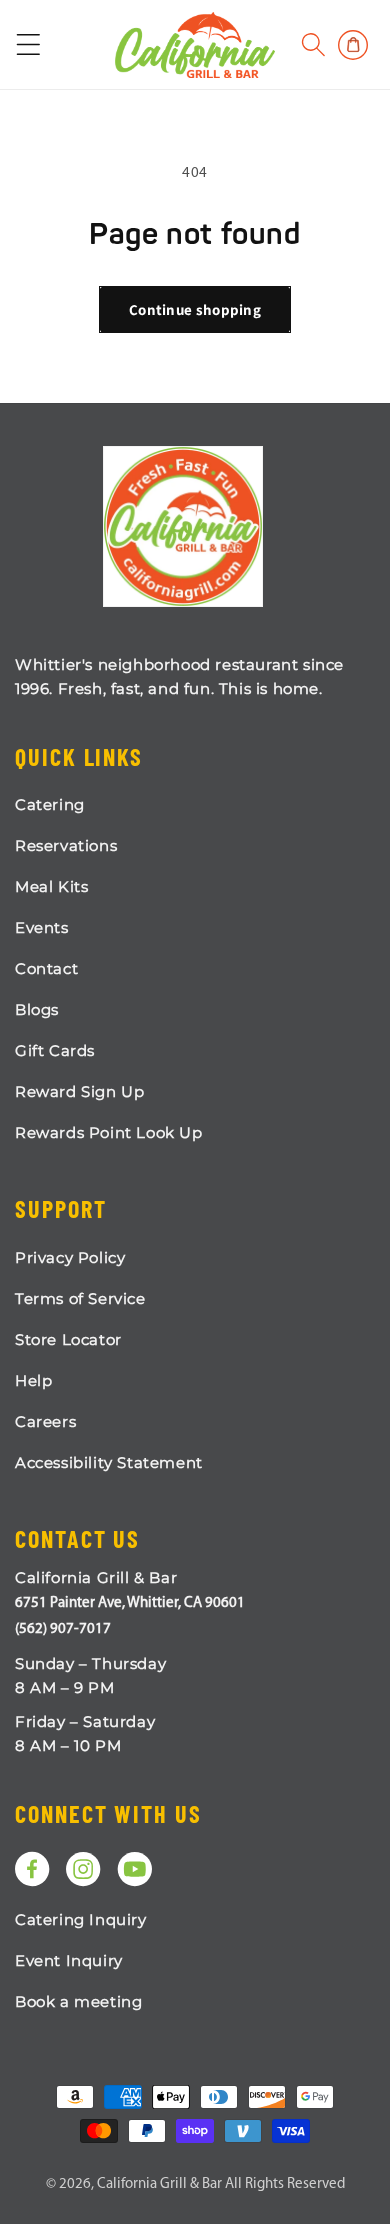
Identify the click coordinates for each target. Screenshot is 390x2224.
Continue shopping (195, 309)
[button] (313, 45)
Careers (45, 1421)
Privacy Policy (70, 1257)
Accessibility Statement (109, 1462)
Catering (50, 804)
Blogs (37, 1009)
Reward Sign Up (79, 1091)
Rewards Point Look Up (109, 1132)
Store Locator (68, 1339)
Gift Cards (55, 1050)
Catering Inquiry (81, 1919)
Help (33, 1380)
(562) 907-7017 (63, 1629)
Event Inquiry (69, 1960)
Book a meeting (78, 2001)
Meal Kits (51, 886)
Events (42, 927)
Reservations (66, 845)
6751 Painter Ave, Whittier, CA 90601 (130, 1603)
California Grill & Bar (159, 2184)
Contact (46, 968)
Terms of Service (80, 1298)
